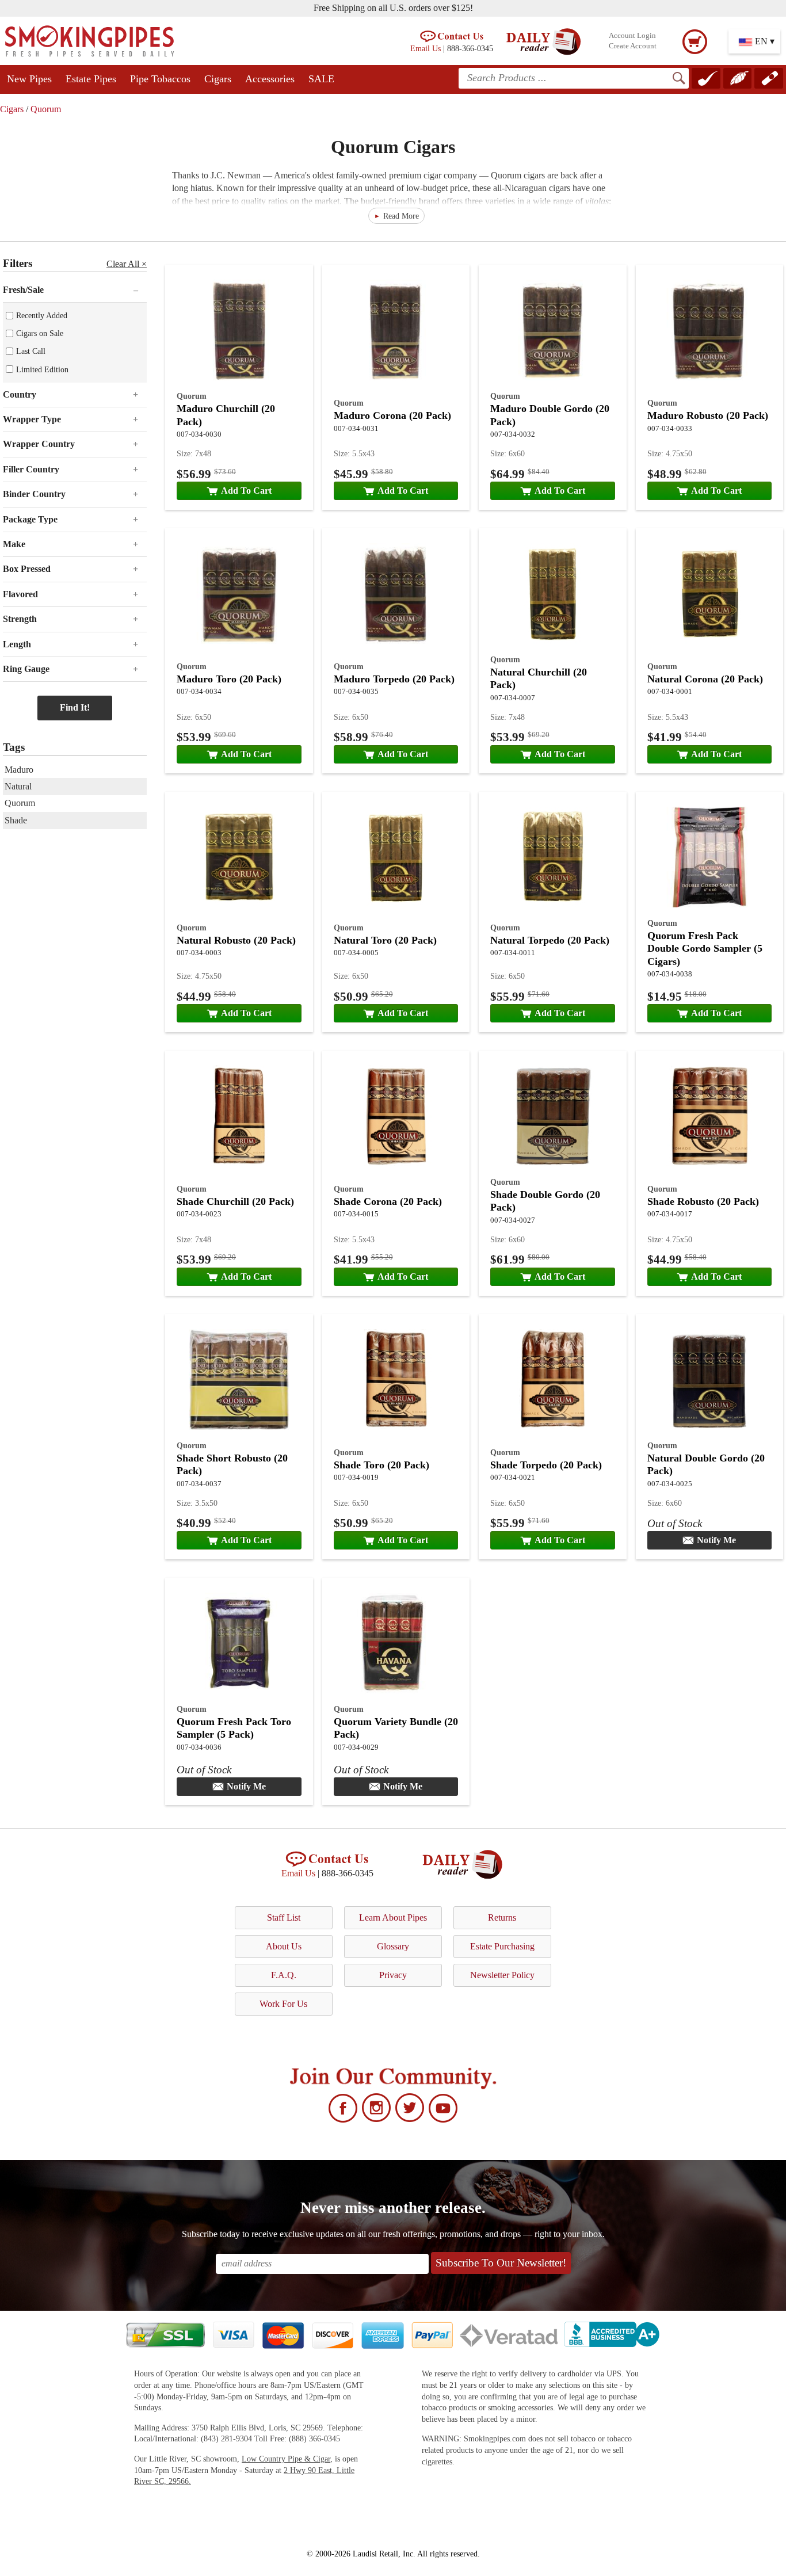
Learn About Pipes (393, 1917)
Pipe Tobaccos (160, 79)
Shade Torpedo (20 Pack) (546, 1465)
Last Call (31, 351)
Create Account (633, 46)
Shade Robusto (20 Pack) (703, 1201)
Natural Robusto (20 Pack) (236, 940)
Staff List (284, 1917)
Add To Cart (246, 491)
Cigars (218, 79)
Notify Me (716, 1540)
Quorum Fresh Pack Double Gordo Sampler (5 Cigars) (705, 949)
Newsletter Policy (502, 1975)
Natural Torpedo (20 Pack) (550, 940)
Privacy (393, 1975)
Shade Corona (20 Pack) (388, 1201)
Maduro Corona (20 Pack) (392, 415)
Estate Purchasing (502, 1946)
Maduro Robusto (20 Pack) (708, 415)
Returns (502, 1917)
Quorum (46, 109)
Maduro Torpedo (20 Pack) (394, 679)
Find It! (75, 707)
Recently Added (42, 315)
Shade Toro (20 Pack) (381, 1465)
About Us (284, 1946)
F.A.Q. (284, 1975)
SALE (321, 79)
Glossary (393, 1946)
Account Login (632, 36)
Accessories (270, 79)
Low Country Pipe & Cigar (286, 2459)
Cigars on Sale (40, 333)
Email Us (426, 48)
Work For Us (283, 2004)
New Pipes (29, 79)
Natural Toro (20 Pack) (385, 940)
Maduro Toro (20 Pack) (229, 679)
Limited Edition (42, 369)
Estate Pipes (91, 79)
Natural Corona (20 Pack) (705, 679)
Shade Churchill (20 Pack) (235, 1201)
